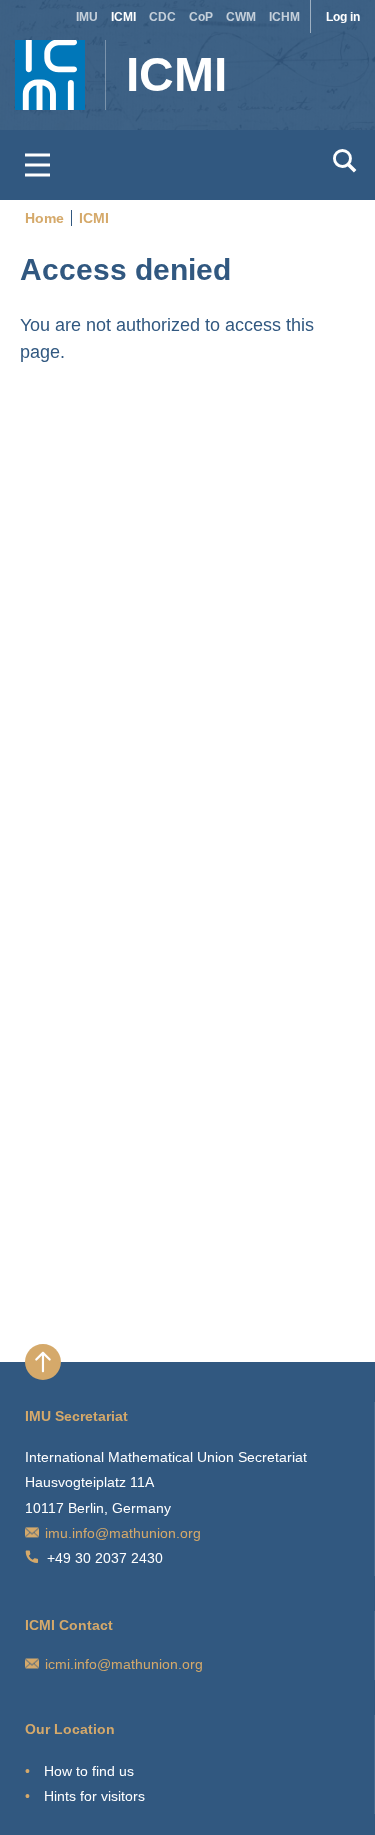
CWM (241, 17)
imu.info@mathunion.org (123, 1533)
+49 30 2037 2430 (105, 1558)
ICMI (123, 17)
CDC (162, 17)
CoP (201, 17)
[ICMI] (35, 65)
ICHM (284, 17)
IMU (87, 17)
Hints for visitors (94, 1796)
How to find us (89, 1771)
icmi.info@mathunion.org (124, 1664)
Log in (343, 17)
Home (44, 218)
